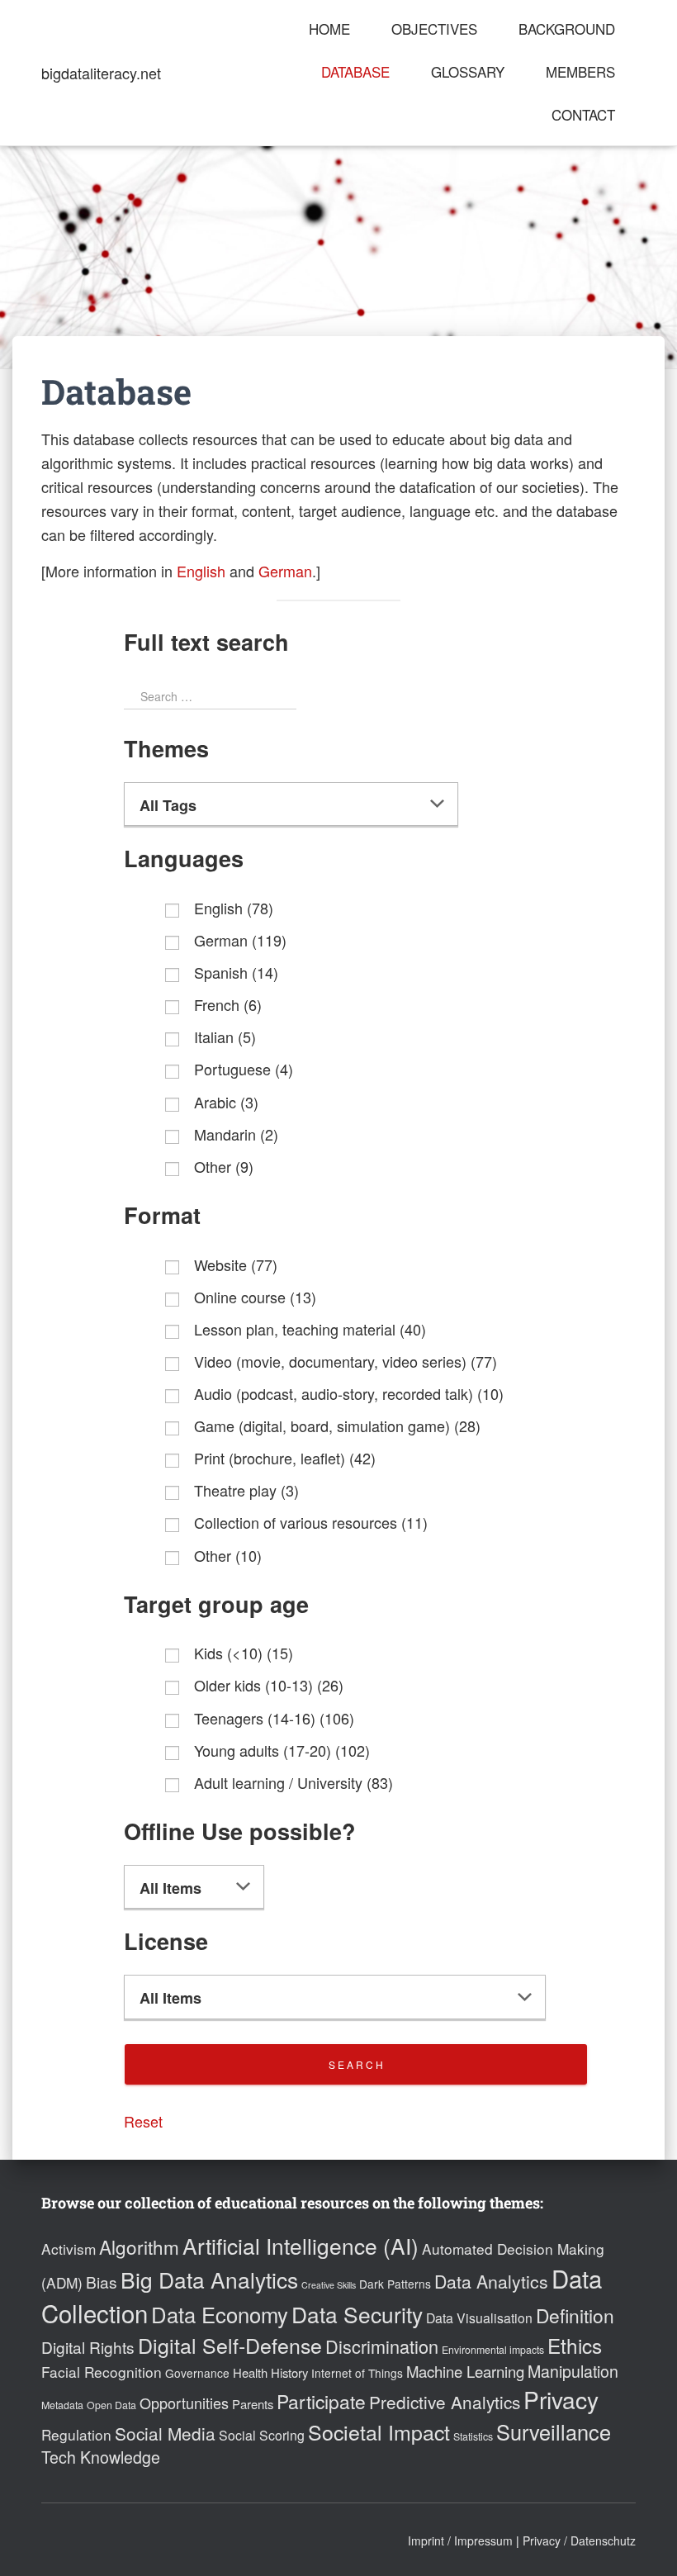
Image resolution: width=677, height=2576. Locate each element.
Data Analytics (491, 2281)
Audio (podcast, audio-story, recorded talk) (349, 1393)
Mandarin (236, 1134)
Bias (102, 2282)
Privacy (561, 2399)
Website (236, 1264)
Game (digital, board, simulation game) (337, 1426)
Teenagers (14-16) (274, 1718)
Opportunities (184, 2403)
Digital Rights (88, 2347)
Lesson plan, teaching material (310, 1329)
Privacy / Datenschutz (579, 2540)
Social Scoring (262, 2435)
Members (580, 71)
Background (567, 28)
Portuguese (244, 1069)
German (285, 571)
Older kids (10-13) (269, 1685)
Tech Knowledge (101, 2457)
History (289, 2372)
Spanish (236, 972)
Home (329, 28)
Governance (197, 2373)
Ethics (575, 2345)
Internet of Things (357, 2373)
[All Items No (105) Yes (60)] (194, 1887)
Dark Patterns (395, 2284)
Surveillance (554, 2431)
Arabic (226, 1102)
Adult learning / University (294, 1782)
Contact (583, 114)
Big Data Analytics (209, 2279)
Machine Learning (465, 2371)
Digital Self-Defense (230, 2345)
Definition (575, 2315)
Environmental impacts (493, 2350)
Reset (143, 2121)
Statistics (473, 2436)
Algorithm (139, 2246)
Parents (253, 2404)
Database (355, 71)
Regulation (76, 2434)
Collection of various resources (311, 1522)
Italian (225, 1037)
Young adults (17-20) (282, 1750)
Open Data (111, 2405)
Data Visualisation (479, 2318)
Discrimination (382, 2346)
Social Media (165, 2433)
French (228, 1004)
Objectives (434, 28)
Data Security (357, 2314)
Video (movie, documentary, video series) (346, 1361)
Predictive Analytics (445, 2402)
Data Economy (220, 2314)
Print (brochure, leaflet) (285, 1458)
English (201, 571)
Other (224, 1166)
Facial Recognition (102, 2372)
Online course (255, 1297)
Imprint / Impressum (460, 2540)
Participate (321, 2401)
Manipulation (573, 2371)
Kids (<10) (244, 1653)
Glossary (468, 71)
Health (250, 2372)
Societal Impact (379, 2431)
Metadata (62, 2405)
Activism (69, 2249)
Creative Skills (329, 2285)
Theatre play (246, 1490)
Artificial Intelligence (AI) (301, 2245)
